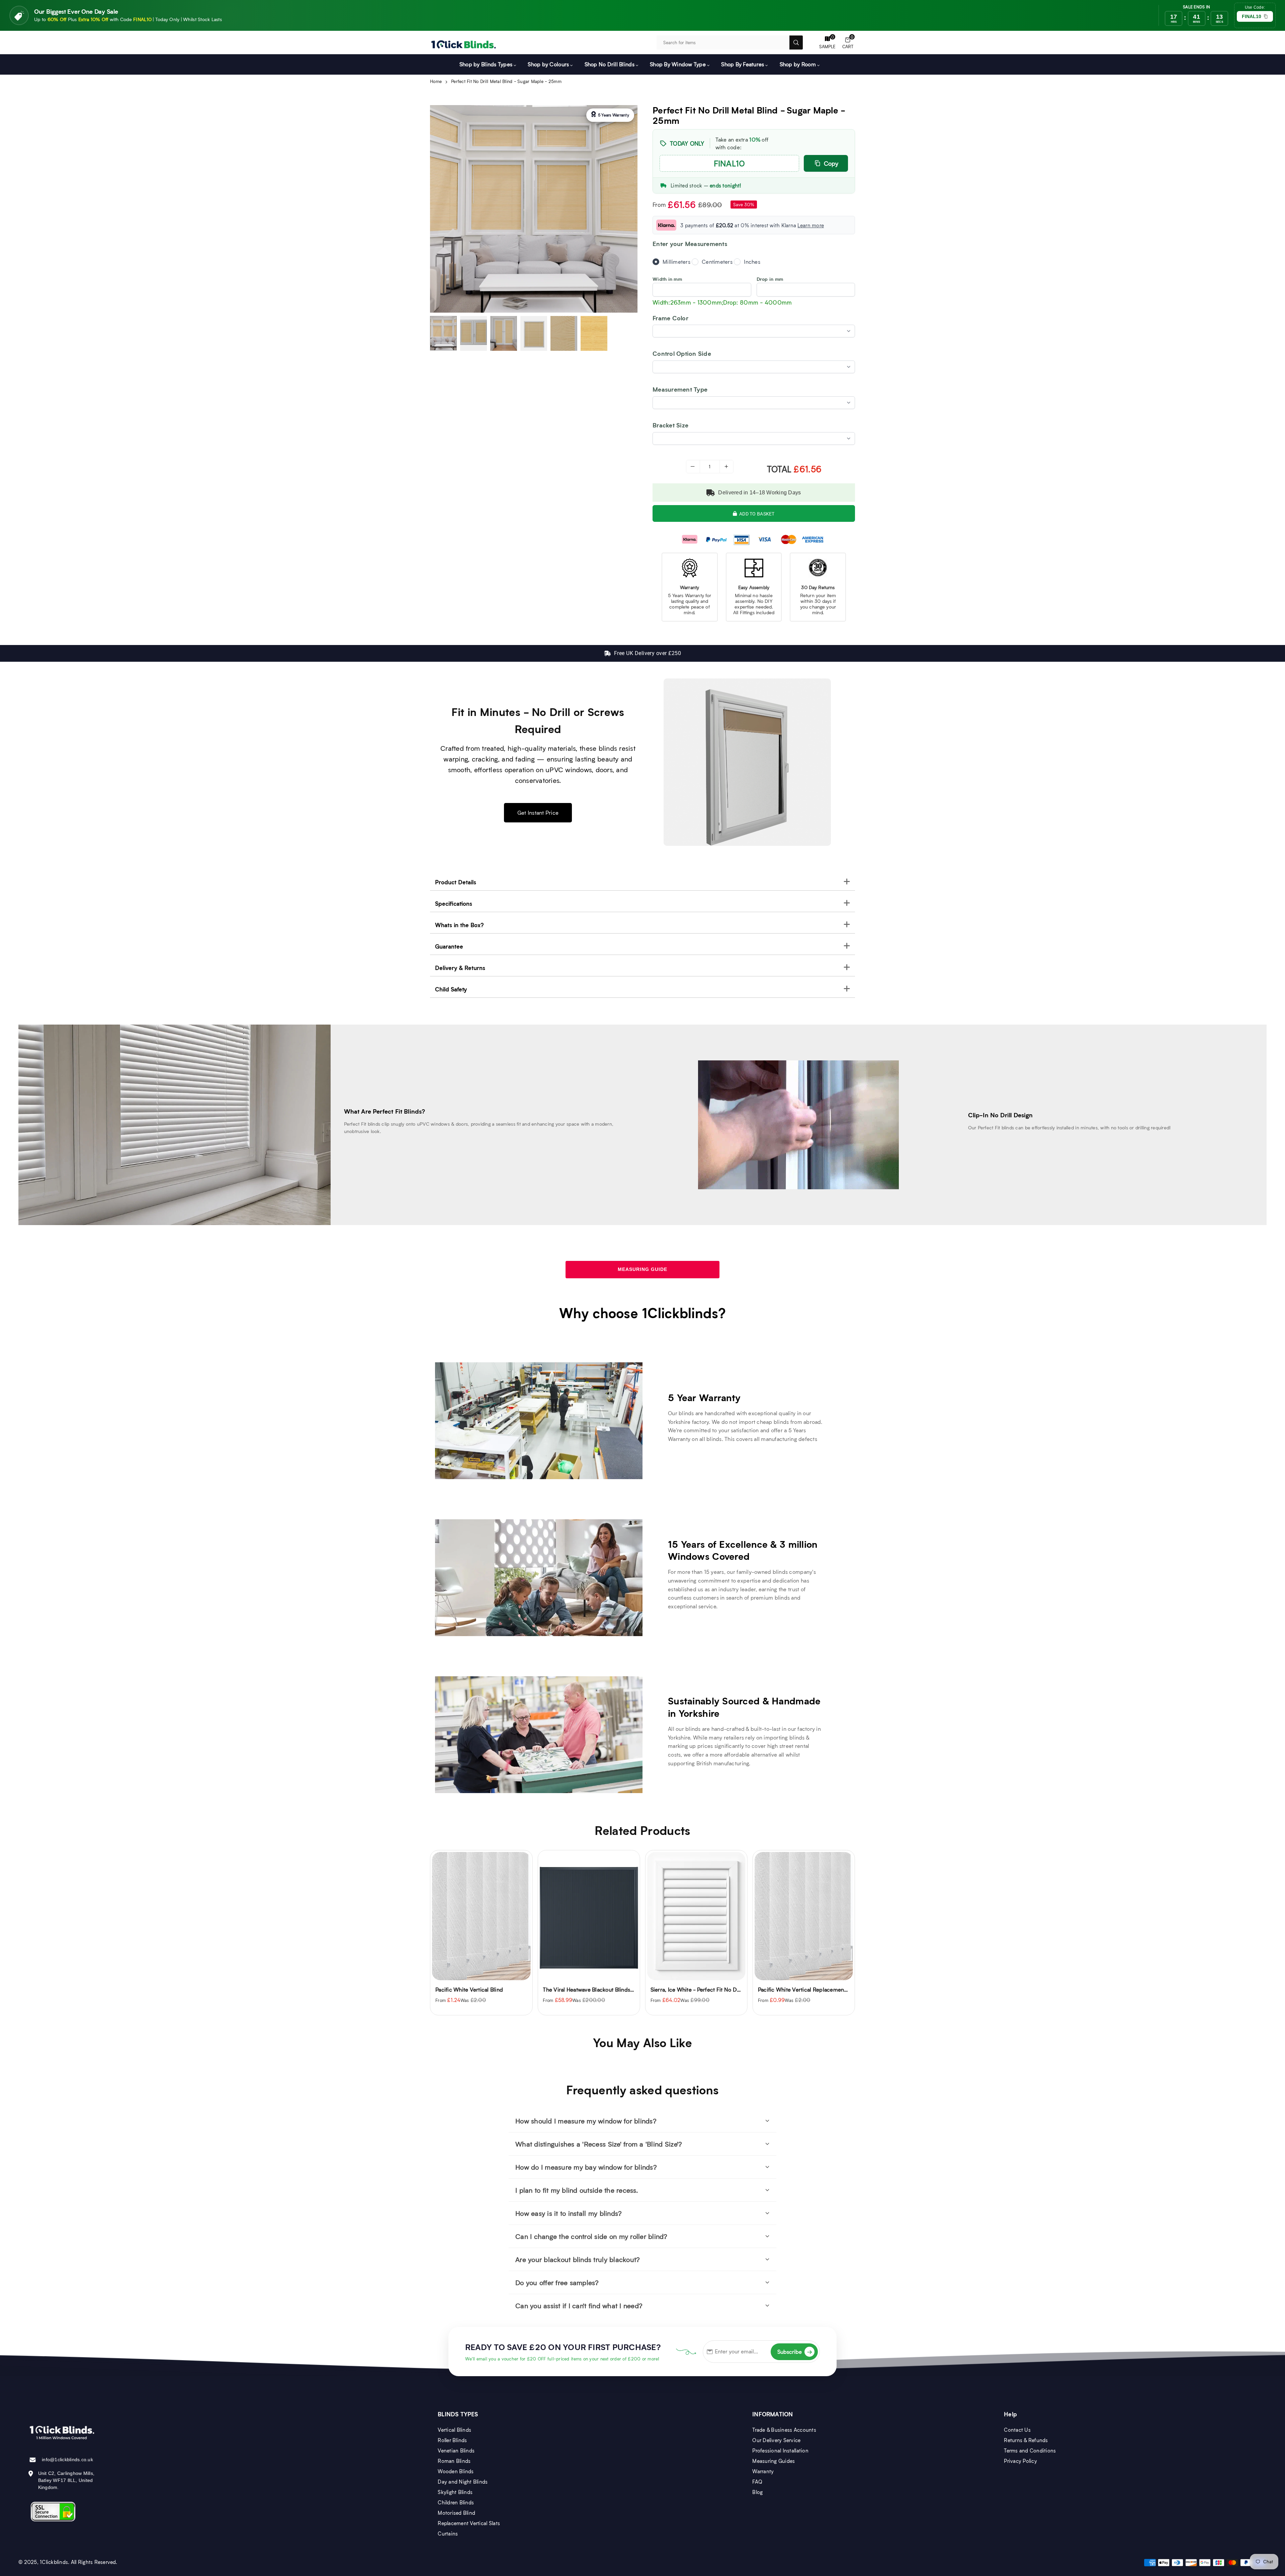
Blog (757, 2492)
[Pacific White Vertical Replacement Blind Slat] (696, 1916)
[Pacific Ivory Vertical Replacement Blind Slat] (804, 1916)
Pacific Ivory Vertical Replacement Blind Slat (813, 1989)
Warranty (763, 2471)
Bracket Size (670, 425)
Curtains (448, 2533)
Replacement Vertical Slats (469, 2523)
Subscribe (795, 2352)
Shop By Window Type (678, 64)
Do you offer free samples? (557, 2282)
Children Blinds (456, 2502)
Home (436, 81)
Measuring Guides (774, 2461)
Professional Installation (780, 2450)
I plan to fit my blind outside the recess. (577, 2190)
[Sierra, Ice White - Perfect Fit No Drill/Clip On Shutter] (589, 1916)
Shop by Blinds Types (486, 64)
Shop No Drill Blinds (610, 64)
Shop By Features (743, 64)
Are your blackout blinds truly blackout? (578, 2259)
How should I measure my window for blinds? (586, 2121)
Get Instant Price (538, 813)
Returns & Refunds (1026, 2440)
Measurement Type (680, 389)
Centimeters (717, 262)
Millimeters (676, 262)
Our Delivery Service (776, 2440)
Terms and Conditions (1030, 2450)
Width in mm (667, 279)
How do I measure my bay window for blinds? (586, 2167)
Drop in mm (770, 279)
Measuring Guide (642, 1269)
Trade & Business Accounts (784, 2430)
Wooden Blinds (456, 2471)
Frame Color (670, 318)
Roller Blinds (452, 2440)
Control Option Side (682, 354)
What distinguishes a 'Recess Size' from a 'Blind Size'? (599, 2144)
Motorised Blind (456, 2513)
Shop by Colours (548, 64)
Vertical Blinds (454, 2430)
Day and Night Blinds (463, 2482)
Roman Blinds (454, 2461)
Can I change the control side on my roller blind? (591, 2236)
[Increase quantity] (726, 467)
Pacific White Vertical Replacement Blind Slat (707, 1989)
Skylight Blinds (455, 2492)
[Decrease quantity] (693, 467)
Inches (752, 262)
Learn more (811, 225)
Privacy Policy (1020, 2461)
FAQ (757, 2482)
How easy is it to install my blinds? (569, 2213)
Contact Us (1017, 2430)
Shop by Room (798, 64)
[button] (848, 43)
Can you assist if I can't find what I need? (579, 2306)
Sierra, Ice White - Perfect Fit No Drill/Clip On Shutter (610, 1989)
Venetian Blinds (456, 2450)
